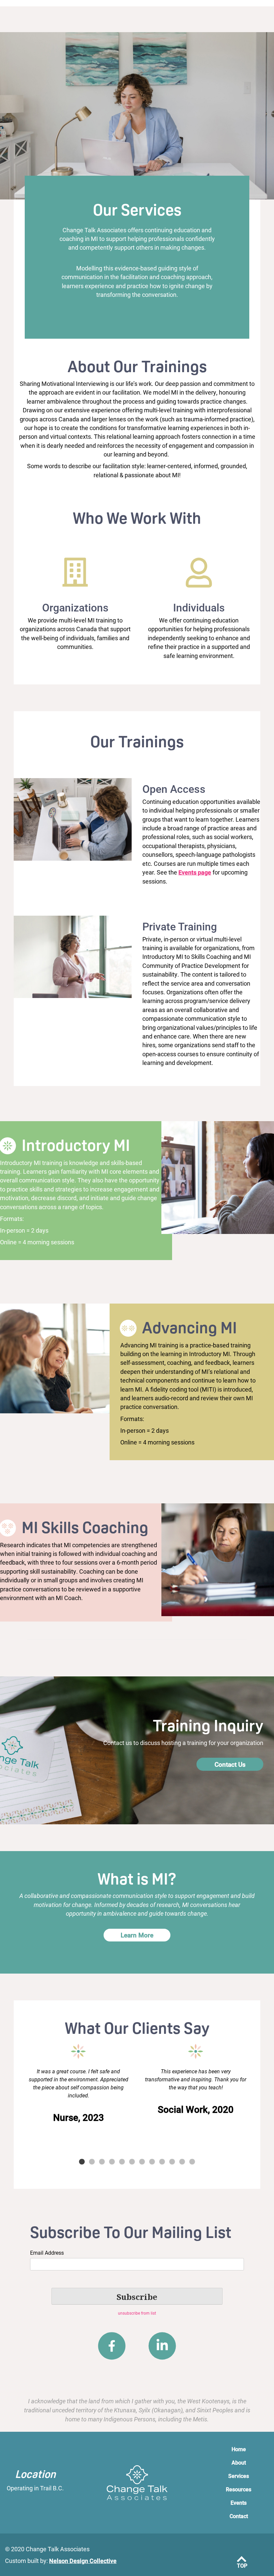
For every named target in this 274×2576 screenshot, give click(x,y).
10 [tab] (172, 2162)
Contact (239, 2516)
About (239, 2462)
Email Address (47, 2253)
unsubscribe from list (137, 2313)
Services (239, 2476)
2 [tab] (92, 2162)
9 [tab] (162, 2162)
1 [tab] (82, 2162)
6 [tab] (132, 2162)
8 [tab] (152, 2162)
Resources (239, 2489)
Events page (195, 872)
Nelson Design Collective (83, 2561)
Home (239, 2449)
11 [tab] (182, 2162)
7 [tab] (142, 2162)
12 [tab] (192, 2162)
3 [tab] (102, 2162)
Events (239, 2503)
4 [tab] (112, 2162)
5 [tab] (122, 2162)
